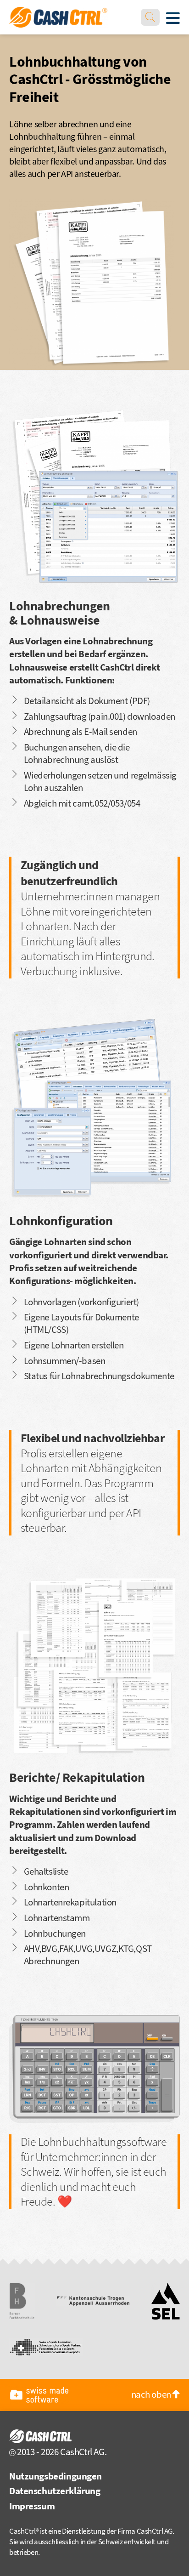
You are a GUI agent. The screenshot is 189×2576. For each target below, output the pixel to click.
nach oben (152, 2394)
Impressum (32, 2506)
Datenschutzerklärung (55, 2491)
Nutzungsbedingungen (56, 2476)
